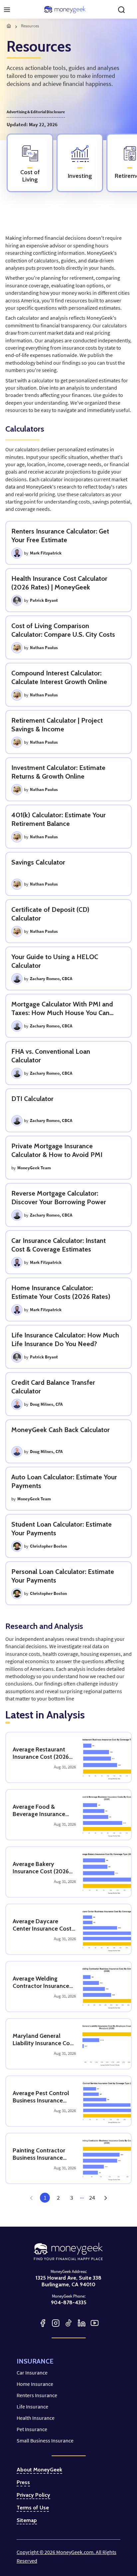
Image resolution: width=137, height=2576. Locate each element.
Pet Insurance (32, 2429)
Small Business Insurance (45, 2440)
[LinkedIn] (82, 2323)
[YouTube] (95, 2323)
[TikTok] (69, 2323)
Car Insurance (32, 2373)
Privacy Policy (33, 2495)
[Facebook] (43, 2323)
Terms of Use (33, 2508)
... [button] (82, 2196)
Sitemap (27, 2520)
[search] (121, 10)
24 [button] (92, 2198)
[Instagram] (56, 2323)
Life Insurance (32, 2406)
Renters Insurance (37, 2395)
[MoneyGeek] (65, 10)
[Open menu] (7, 10)
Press (23, 2482)
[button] (105, 2198)
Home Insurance (35, 2384)
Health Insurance (36, 2418)
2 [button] (58, 2198)
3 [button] (72, 2198)
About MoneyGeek (39, 2470)
